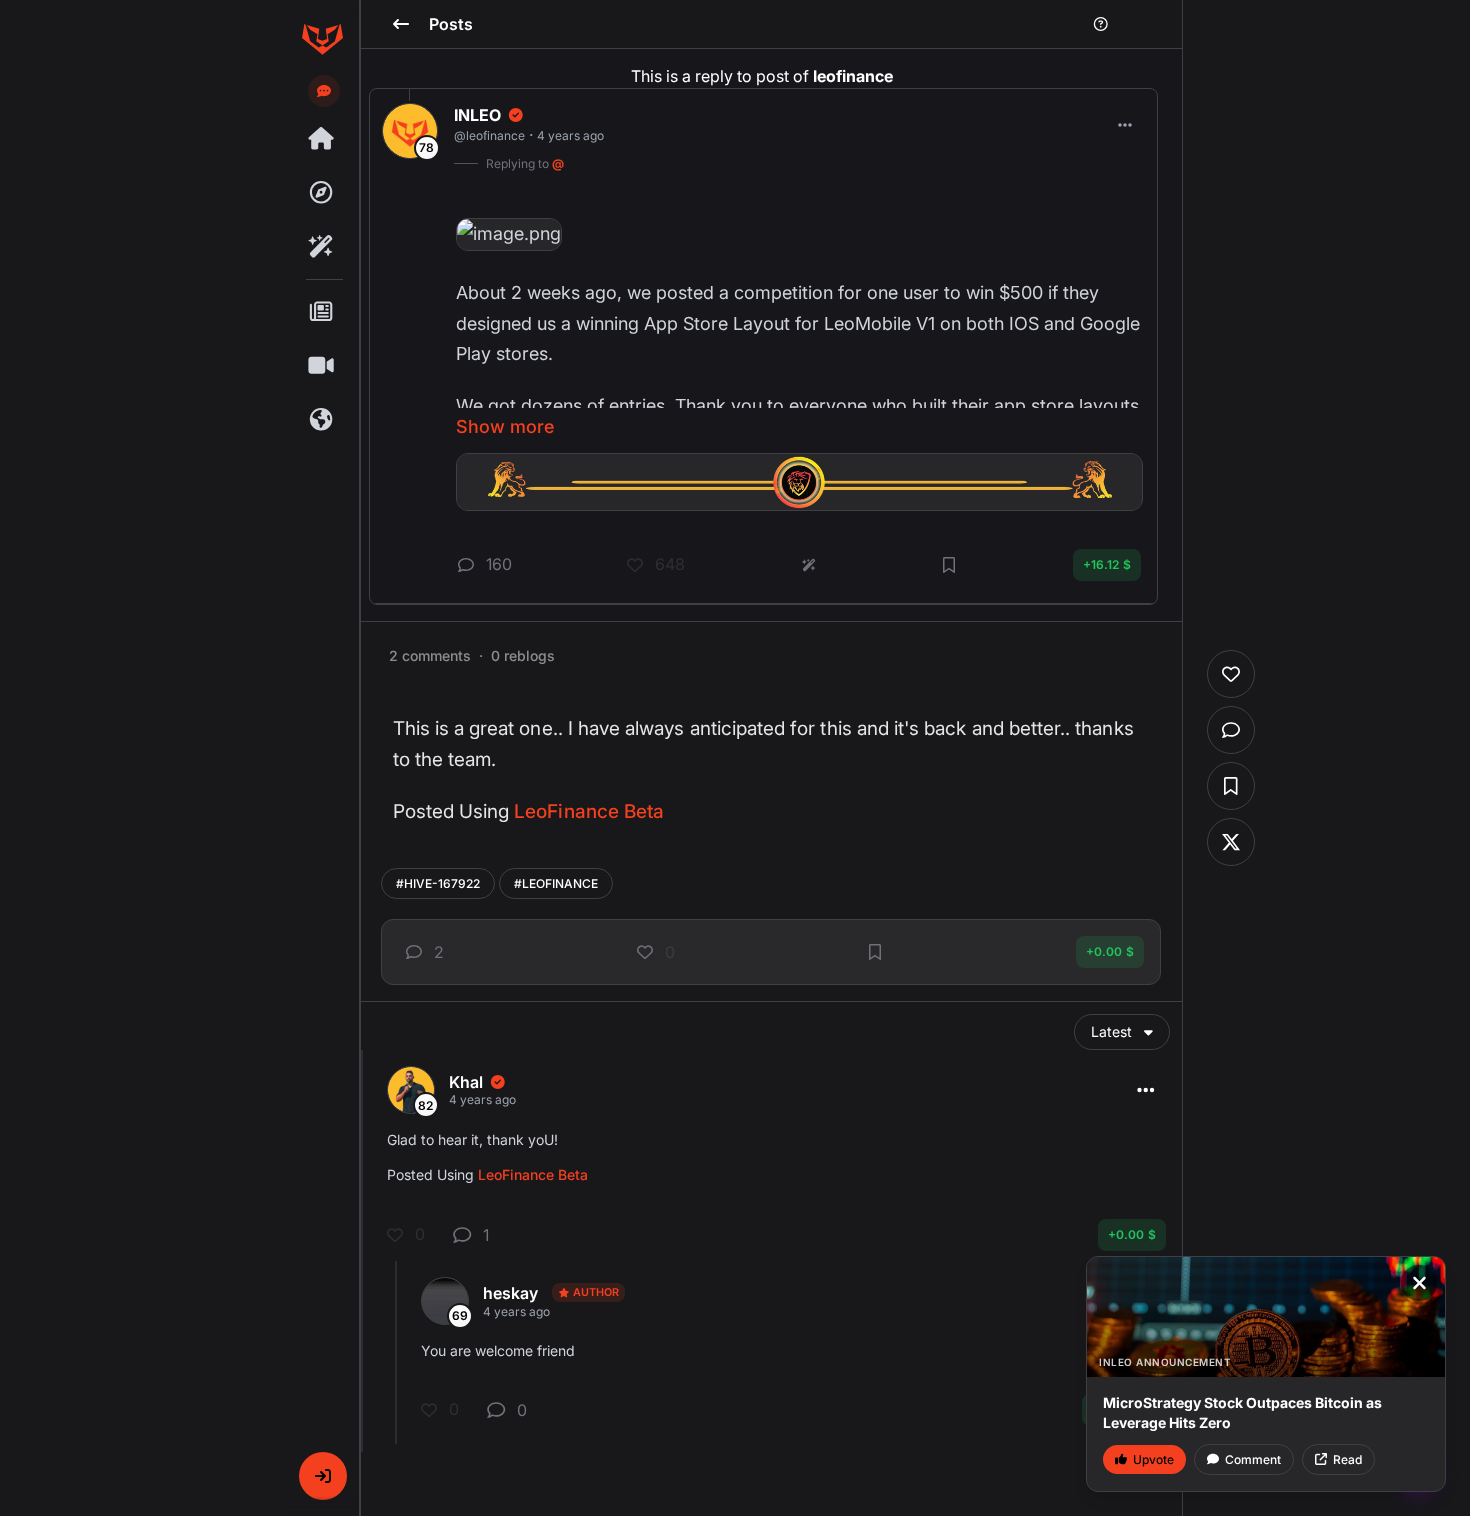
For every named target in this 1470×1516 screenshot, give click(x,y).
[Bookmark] (875, 952)
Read (1347, 1459)
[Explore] (322, 193)
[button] (323, 1476)
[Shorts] (322, 366)
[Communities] (322, 420)
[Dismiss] (1419, 1283)
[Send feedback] (324, 91)
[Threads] (322, 139)
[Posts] (322, 312)
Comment (1253, 1459)
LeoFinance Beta (589, 811)
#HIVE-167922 (438, 883)
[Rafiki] (322, 247)
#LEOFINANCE (556, 883)
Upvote (1153, 1459)
